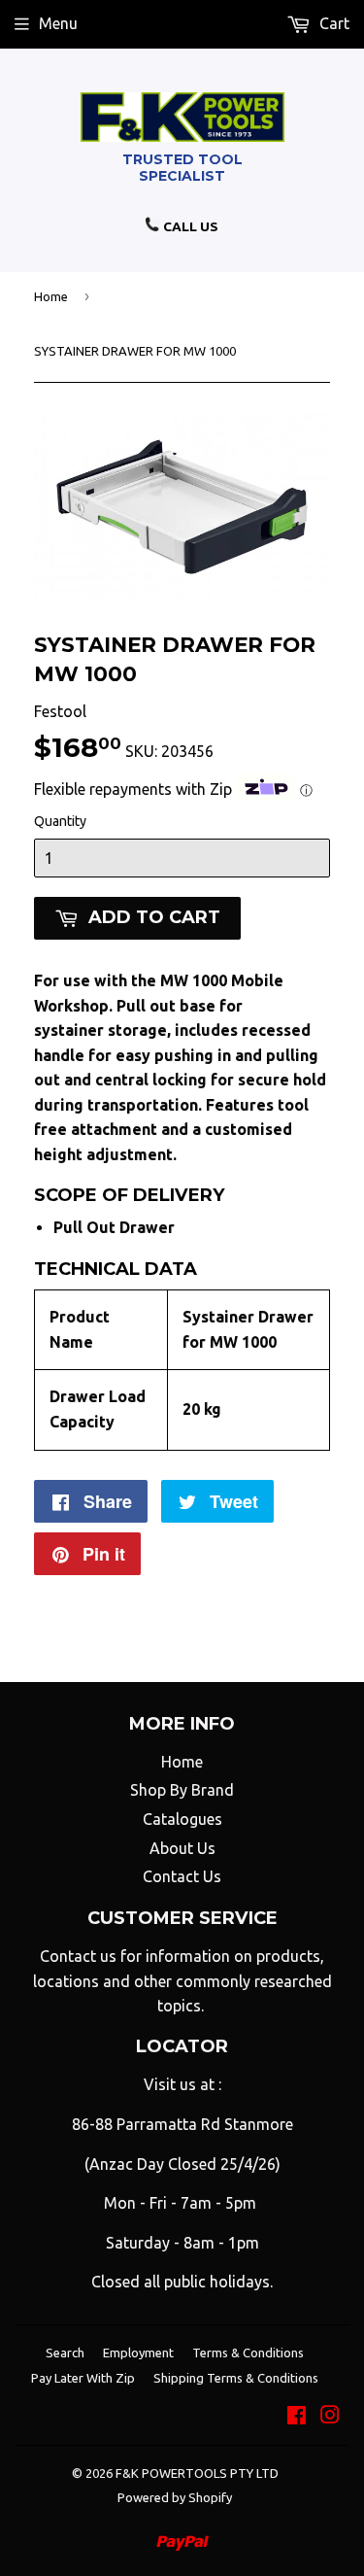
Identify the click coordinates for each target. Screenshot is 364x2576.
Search (65, 2353)
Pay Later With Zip (83, 2378)
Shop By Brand (182, 1790)
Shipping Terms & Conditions (236, 2378)
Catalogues (182, 1819)
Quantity (60, 821)
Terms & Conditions (248, 2353)
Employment (138, 2353)
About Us (182, 1848)
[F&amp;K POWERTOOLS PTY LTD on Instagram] (330, 2417)
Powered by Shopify (175, 2497)
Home (51, 296)
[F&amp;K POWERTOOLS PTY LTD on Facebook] (297, 2417)
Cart (332, 23)
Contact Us (182, 1876)
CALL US (189, 226)
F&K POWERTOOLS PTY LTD (197, 2473)
